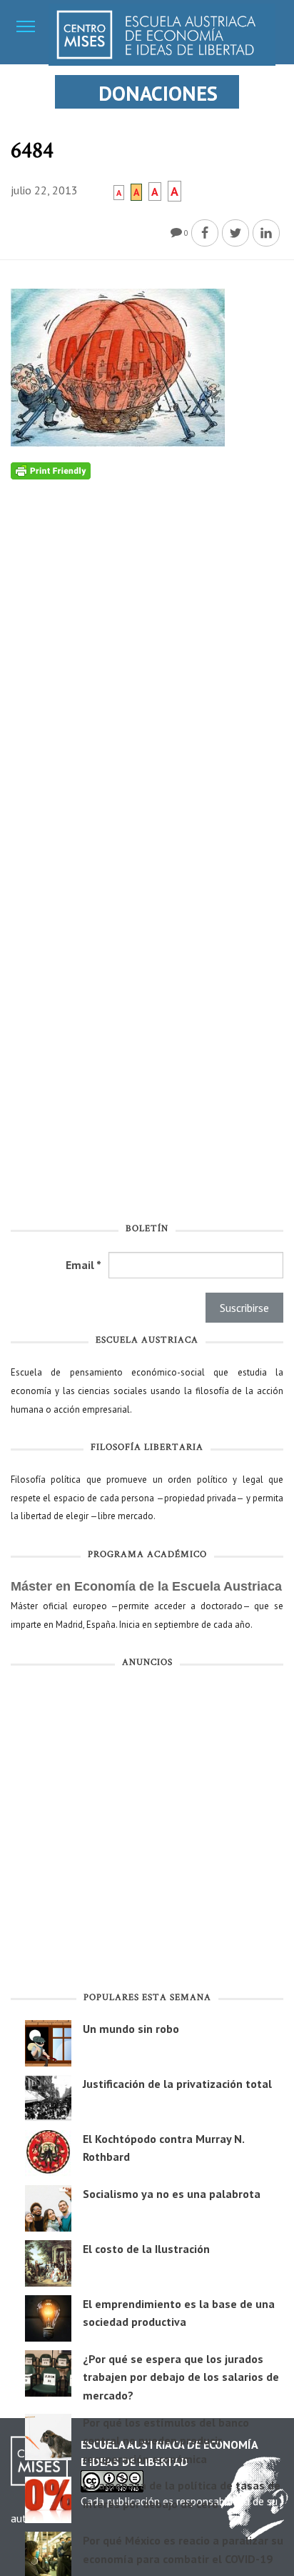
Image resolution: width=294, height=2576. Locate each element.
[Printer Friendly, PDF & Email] (51, 470)
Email (83, 1265)
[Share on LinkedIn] (266, 233)
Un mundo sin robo (131, 2029)
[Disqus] (147, 658)
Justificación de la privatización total (177, 2084)
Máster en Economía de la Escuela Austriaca (146, 1586)
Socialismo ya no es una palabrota (172, 2194)
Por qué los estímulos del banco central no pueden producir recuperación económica (166, 2441)
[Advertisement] (147, 1833)
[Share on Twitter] (235, 233)
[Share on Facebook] (205, 233)
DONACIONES (158, 93)
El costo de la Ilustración (146, 2249)
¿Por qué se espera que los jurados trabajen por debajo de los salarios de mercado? (181, 2377)
